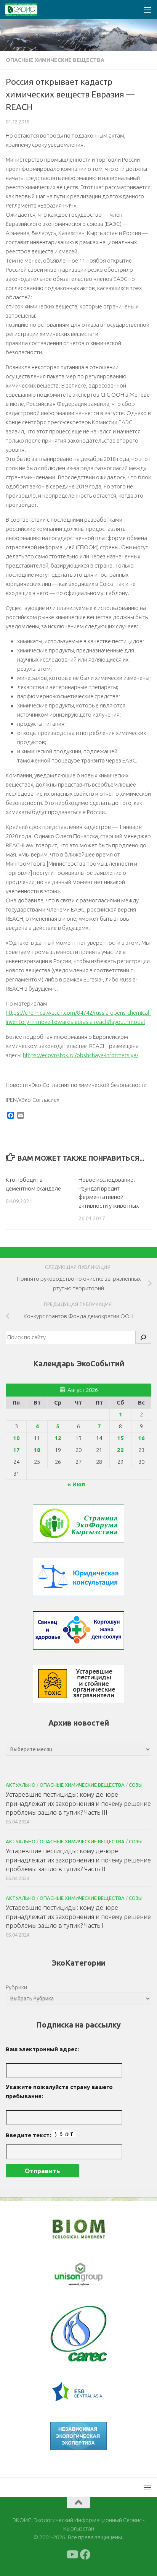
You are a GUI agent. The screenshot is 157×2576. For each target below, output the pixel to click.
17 (16, 1450)
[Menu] (147, 10)
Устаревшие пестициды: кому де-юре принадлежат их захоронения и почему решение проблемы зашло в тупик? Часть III (78, 1803)
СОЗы (136, 1785)
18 (37, 1450)
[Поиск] (143, 1337)
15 (120, 1438)
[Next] (91, 2274)
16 (141, 1438)
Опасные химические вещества (55, 60)
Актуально (21, 1785)
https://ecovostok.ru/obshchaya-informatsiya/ (81, 1055)
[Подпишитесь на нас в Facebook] (85, 2555)
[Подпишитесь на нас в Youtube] (72, 2555)
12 (58, 1438)
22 (120, 1450)
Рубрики (16, 1987)
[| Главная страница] (27, 10)
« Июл (76, 1484)
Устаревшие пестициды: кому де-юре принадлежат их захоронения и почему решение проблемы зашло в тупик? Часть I (78, 1916)
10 (16, 1438)
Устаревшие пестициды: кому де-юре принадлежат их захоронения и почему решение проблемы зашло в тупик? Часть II (78, 1860)
